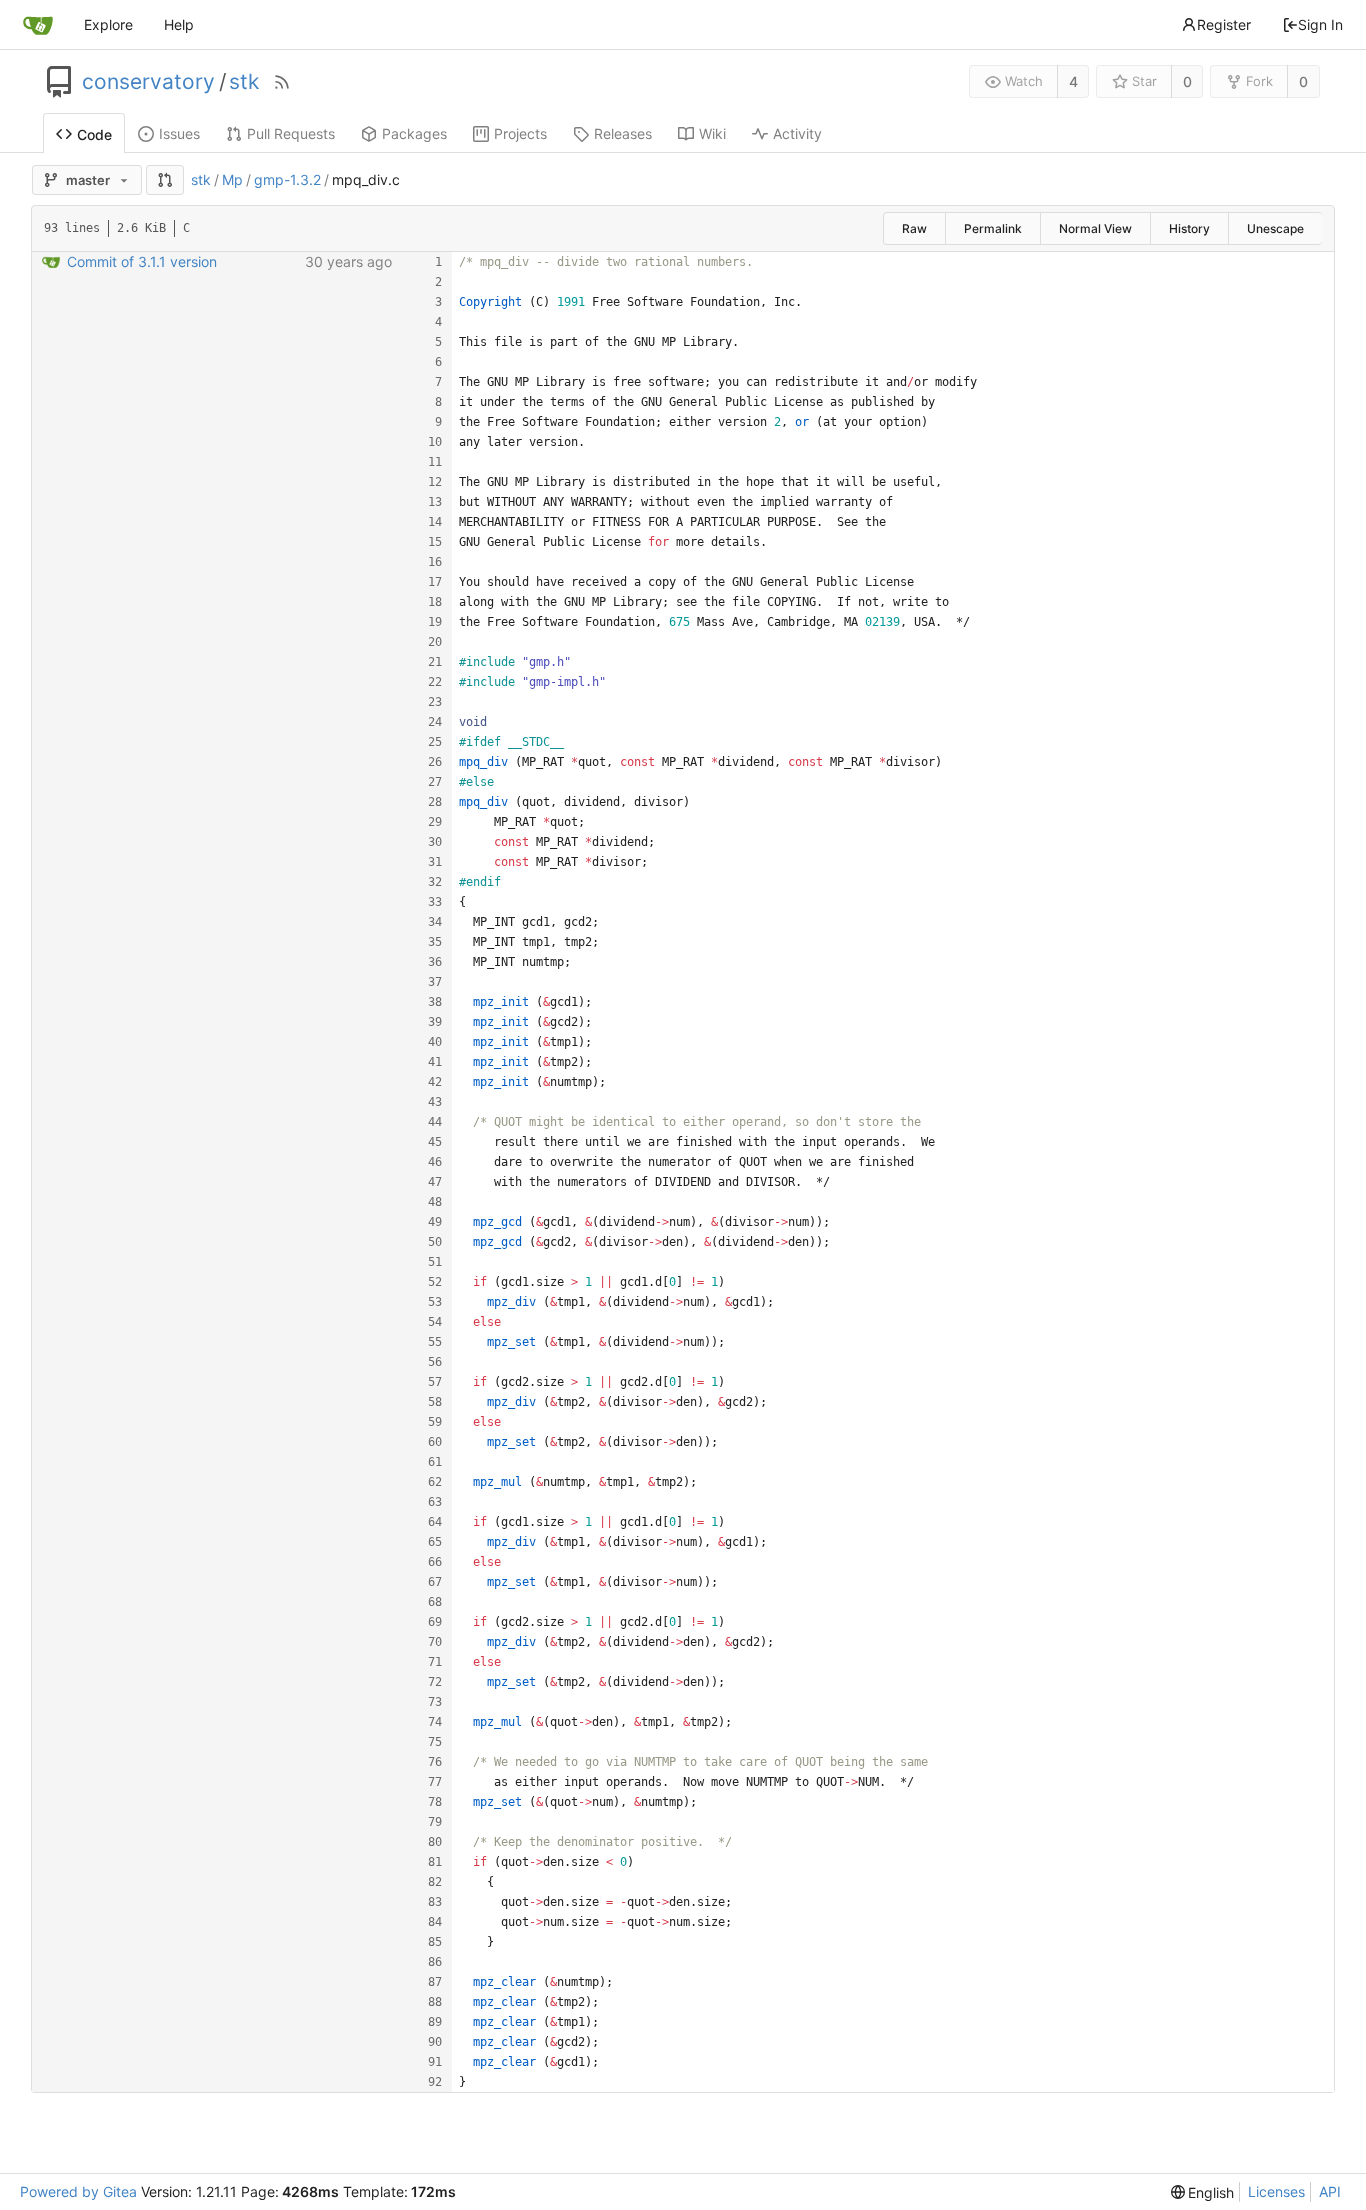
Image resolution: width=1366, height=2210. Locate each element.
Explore (108, 24)
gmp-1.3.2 (287, 179)
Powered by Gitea (78, 2191)
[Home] (38, 25)
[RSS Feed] (282, 82)
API (1330, 2191)
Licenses (1276, 2191)
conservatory (148, 82)
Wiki (712, 133)
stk (244, 82)
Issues (179, 133)
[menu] (1203, 2192)
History (1189, 228)
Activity (797, 133)
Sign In (1320, 24)
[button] (165, 180)
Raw (914, 228)
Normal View (1095, 228)
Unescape (1275, 228)
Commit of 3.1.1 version (142, 261)
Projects (520, 133)
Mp (232, 179)
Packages (414, 133)
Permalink (993, 228)
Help (179, 24)
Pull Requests (291, 133)
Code (94, 134)
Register (1224, 24)
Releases (623, 133)
